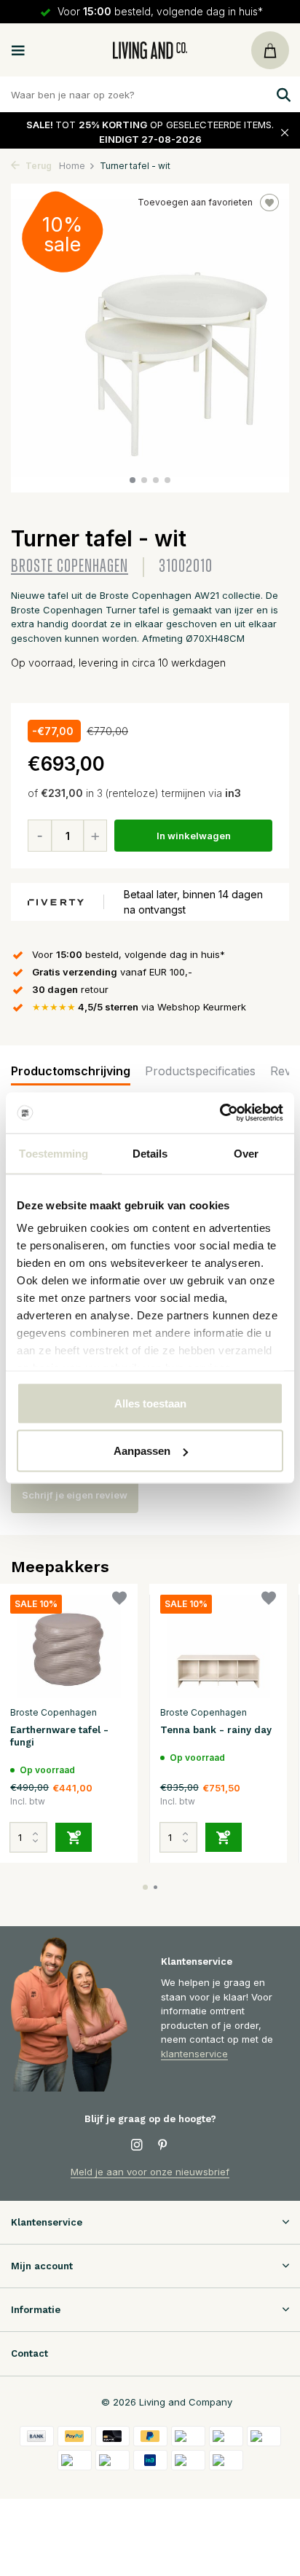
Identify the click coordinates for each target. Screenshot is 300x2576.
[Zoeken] (282, 95)
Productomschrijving (71, 1071)
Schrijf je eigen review (75, 1495)
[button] (133, 480)
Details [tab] (150, 1153)
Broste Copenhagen (70, 566)
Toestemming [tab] (54, 1153)
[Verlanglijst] (119, 1600)
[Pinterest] (163, 2145)
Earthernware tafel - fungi (59, 1736)
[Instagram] (137, 2145)
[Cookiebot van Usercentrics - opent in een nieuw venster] (220, 1113)
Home (72, 166)
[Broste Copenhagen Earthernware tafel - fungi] (68, 1647)
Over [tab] (246, 1153)
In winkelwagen (194, 836)
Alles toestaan (150, 1403)
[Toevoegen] (74, 1837)
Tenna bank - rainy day (216, 1730)
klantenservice (194, 2054)
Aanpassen (142, 1451)
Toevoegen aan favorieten (195, 202)
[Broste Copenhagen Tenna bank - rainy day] (218, 1647)
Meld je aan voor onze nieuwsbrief (150, 2172)
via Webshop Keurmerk (139, 1007)
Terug (37, 166)
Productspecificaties (200, 1071)
